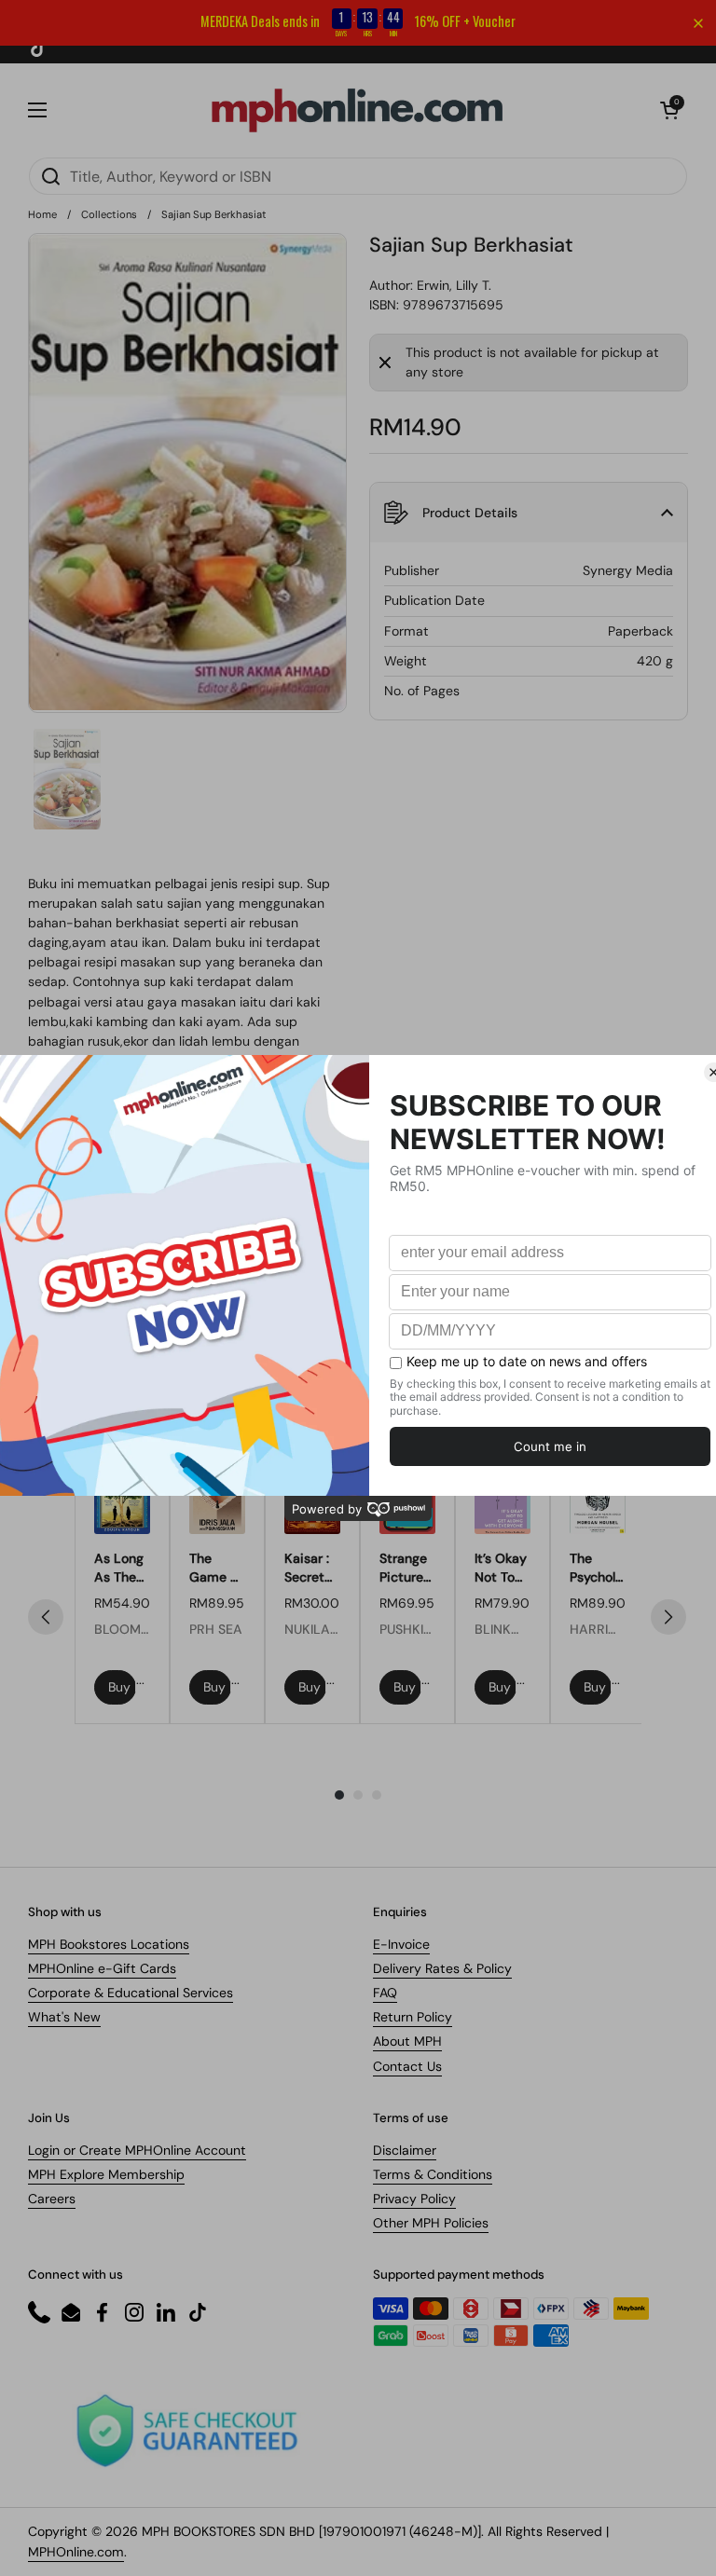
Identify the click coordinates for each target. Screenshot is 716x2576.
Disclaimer (405, 2150)
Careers (52, 2199)
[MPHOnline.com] (357, 110)
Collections (109, 214)
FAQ (385, 1993)
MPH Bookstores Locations (109, 1944)
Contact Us (407, 2066)
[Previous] (46, 1617)
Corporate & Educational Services (131, 1993)
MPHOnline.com (76, 2552)
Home (42, 214)
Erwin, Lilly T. (454, 285)
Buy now (122, 1687)
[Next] (668, 1617)
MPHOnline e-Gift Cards (102, 1968)
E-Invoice (401, 1944)
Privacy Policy (414, 2199)
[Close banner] (698, 23)
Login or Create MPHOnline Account (137, 2150)
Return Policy (413, 2017)
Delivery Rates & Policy (442, 1968)
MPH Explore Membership (106, 2174)
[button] (669, 110)
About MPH (407, 2041)
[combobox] (358, 176)
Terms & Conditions (433, 2174)
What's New (64, 2017)
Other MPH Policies (431, 2223)
